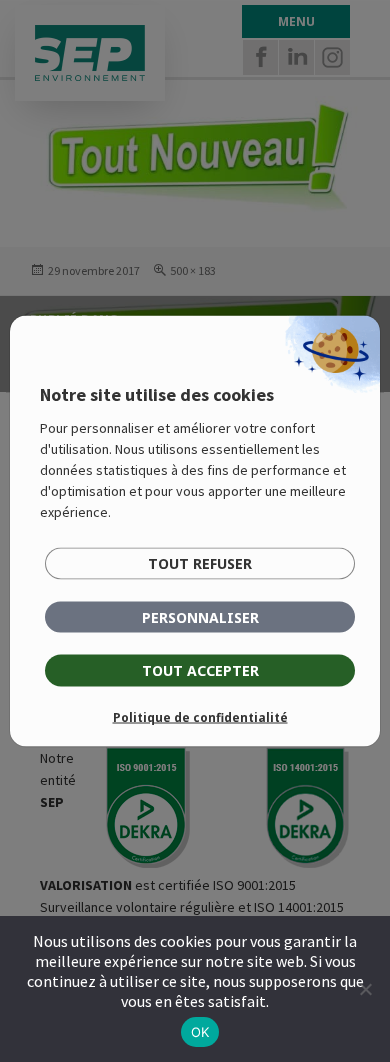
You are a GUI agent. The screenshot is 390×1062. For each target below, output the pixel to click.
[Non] (365, 989)
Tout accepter (200, 670)
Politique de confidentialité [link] (200, 717)
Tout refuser (200, 563)
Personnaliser (200, 617)
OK (200, 1032)
